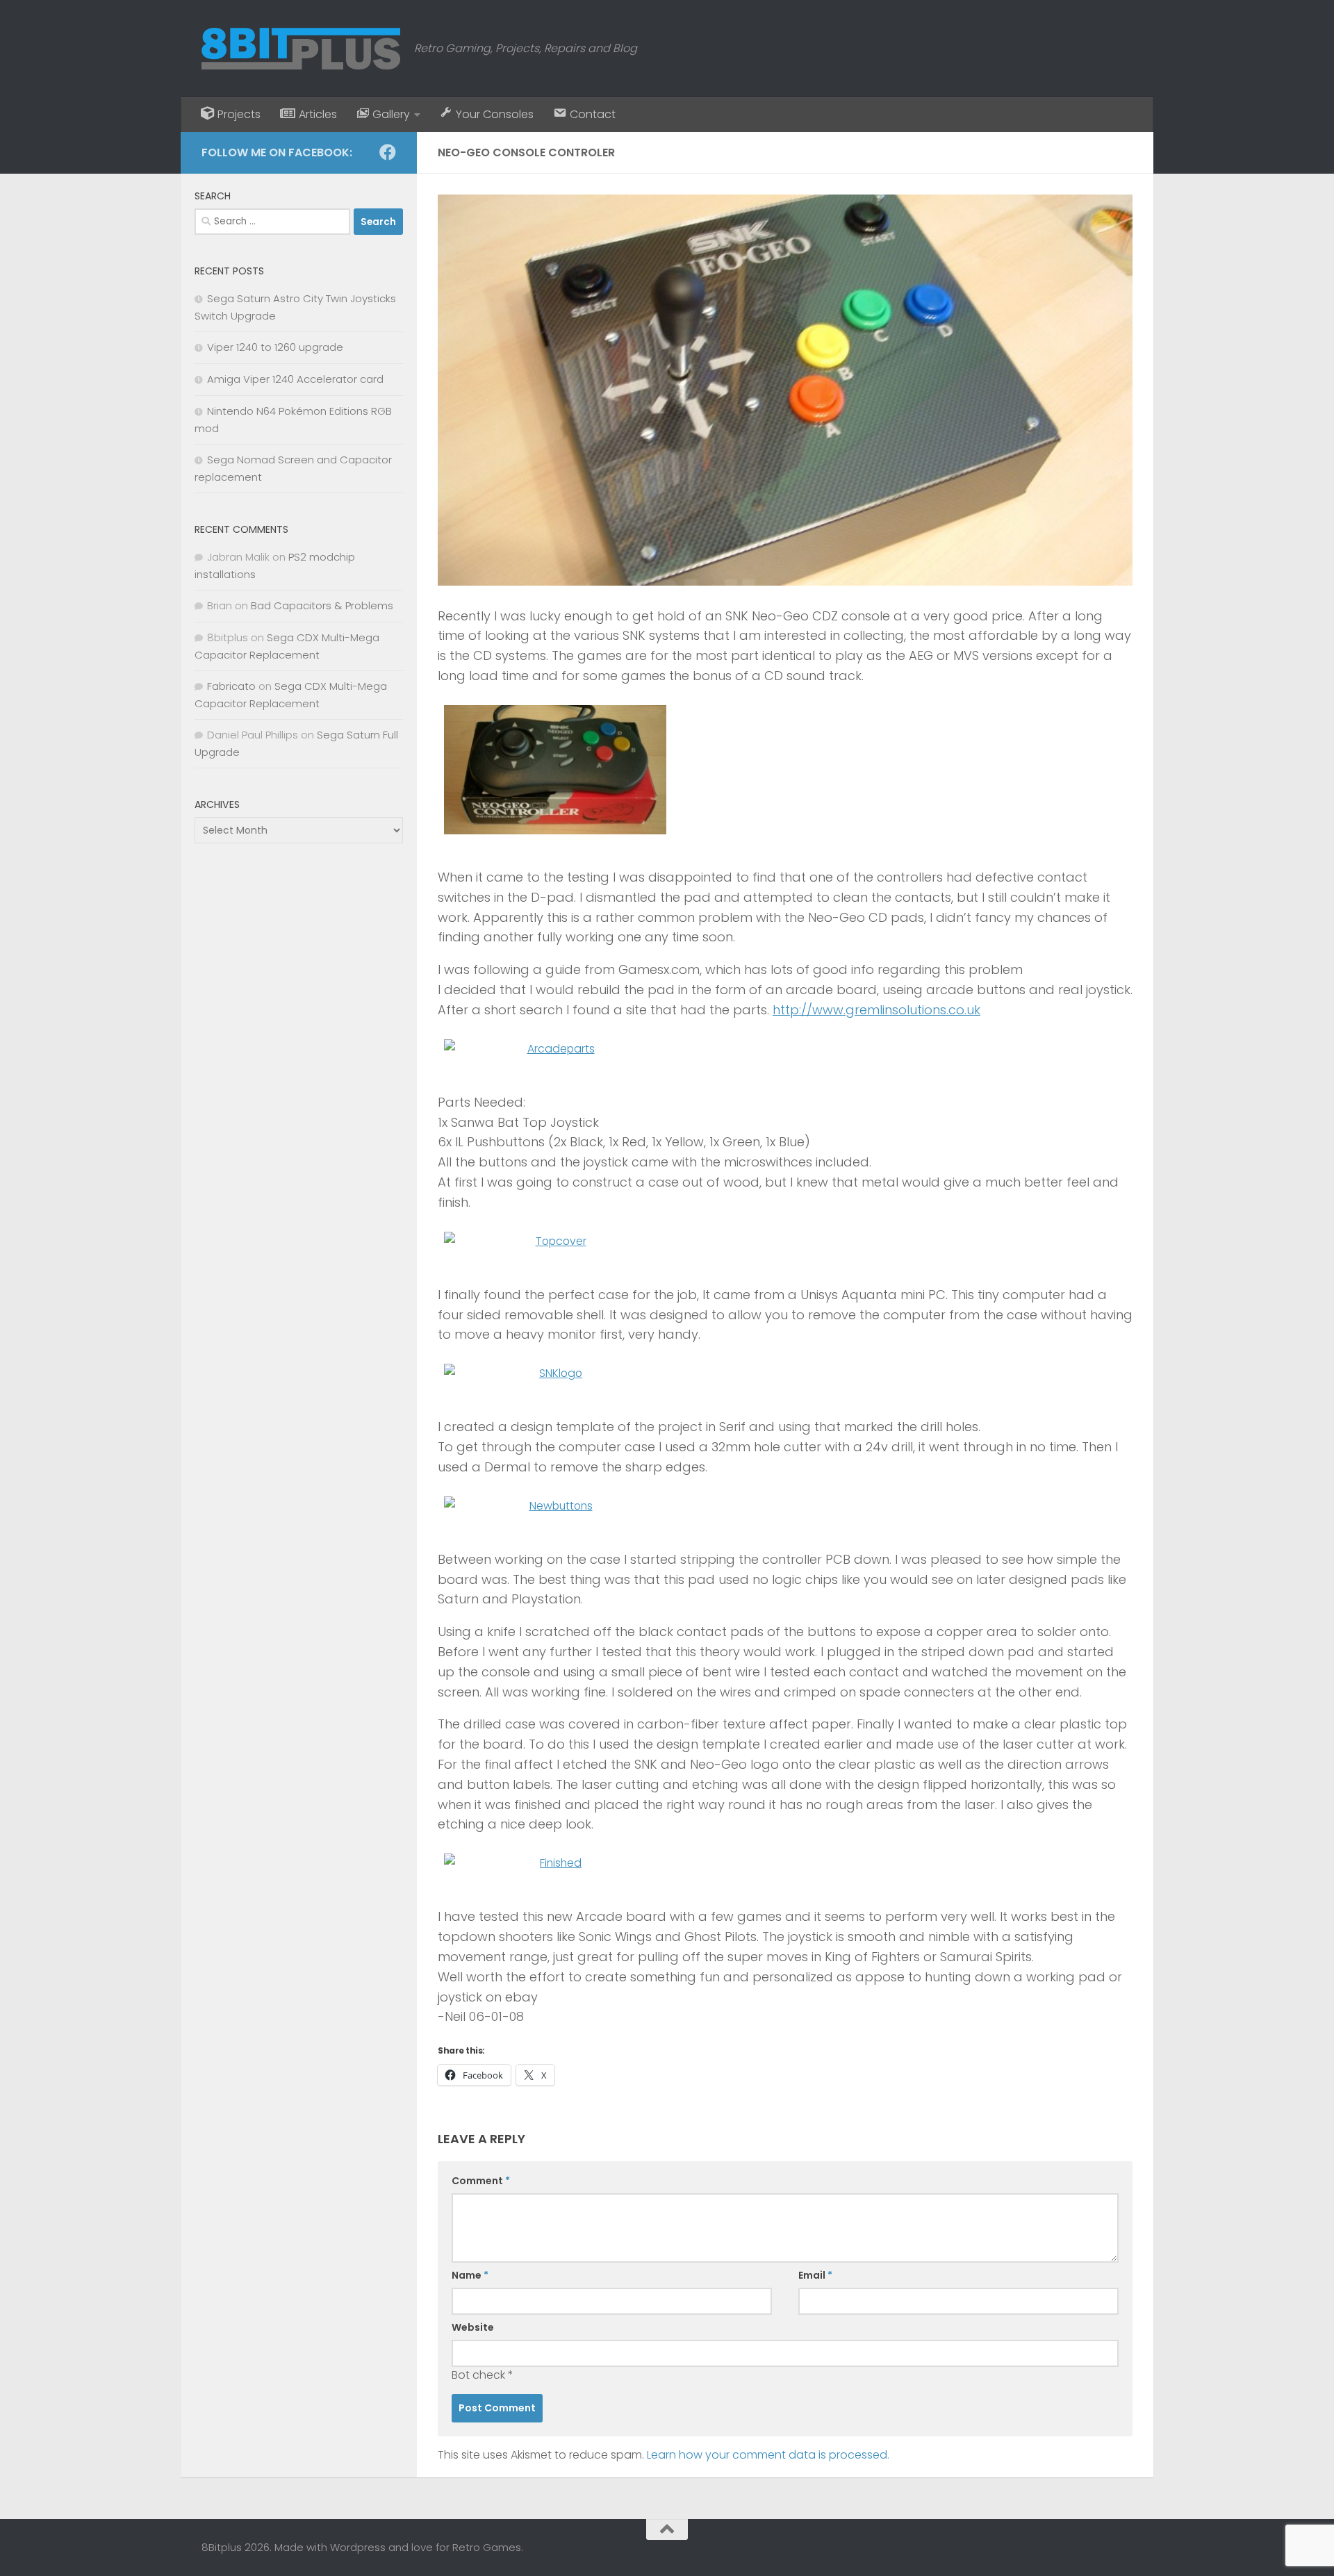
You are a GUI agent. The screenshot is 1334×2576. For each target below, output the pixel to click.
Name (470, 2275)
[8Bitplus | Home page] (301, 49)
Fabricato (231, 686)
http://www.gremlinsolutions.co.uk (876, 1010)
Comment (481, 2181)
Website (473, 2327)
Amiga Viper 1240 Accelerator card (295, 379)
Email (815, 2275)
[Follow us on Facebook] (388, 152)
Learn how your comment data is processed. (768, 2455)
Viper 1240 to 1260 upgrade (275, 347)
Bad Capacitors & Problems (322, 605)
